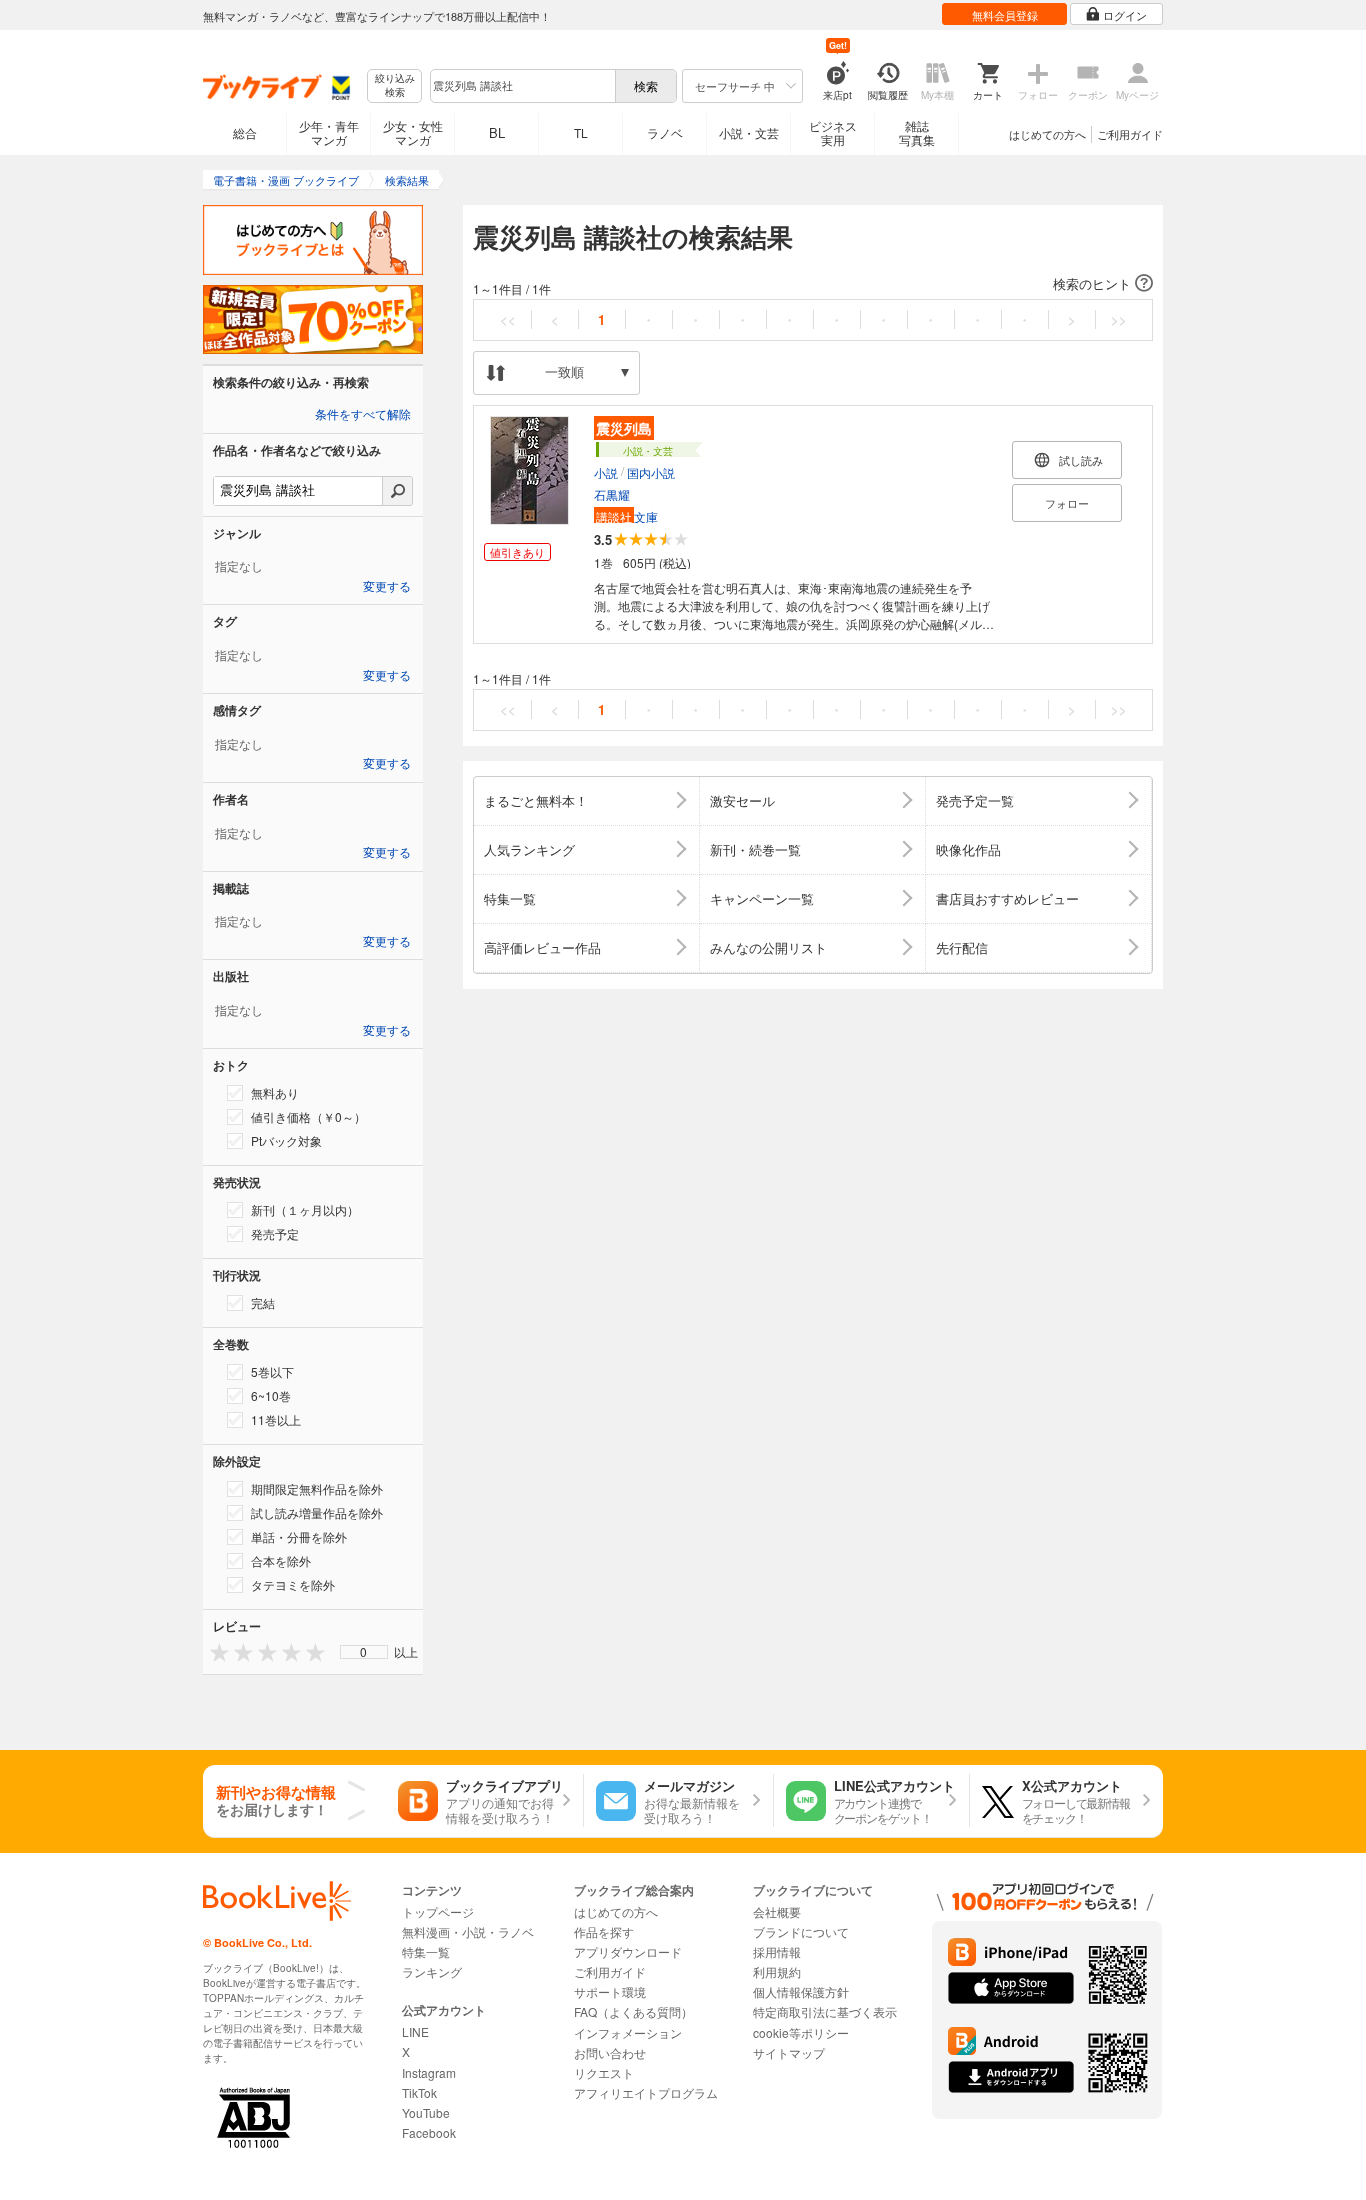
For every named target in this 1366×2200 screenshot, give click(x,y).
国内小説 (651, 472)
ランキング (432, 1971)
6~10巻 (271, 1395)
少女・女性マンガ (413, 132)
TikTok (419, 2092)
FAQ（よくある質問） (633, 2011)
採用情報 (777, 1951)
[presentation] (215, 1651)
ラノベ (665, 132)
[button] (813, 284)
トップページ (438, 1911)
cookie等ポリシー (801, 2032)
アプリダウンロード (628, 1951)
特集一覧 (426, 1951)
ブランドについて (801, 1931)
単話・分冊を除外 (299, 1536)
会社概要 (777, 1911)
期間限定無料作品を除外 (317, 1488)
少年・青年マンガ (329, 132)
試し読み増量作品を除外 (317, 1512)
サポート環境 (610, 1991)
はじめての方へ (1047, 134)
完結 (263, 1302)
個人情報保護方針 (801, 1991)
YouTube (426, 2112)
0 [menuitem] (363, 1652)
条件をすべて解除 (363, 415)
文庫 (627, 516)
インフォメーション (628, 2032)
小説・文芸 (749, 132)
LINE (415, 2031)
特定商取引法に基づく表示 (825, 2011)
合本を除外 (281, 1560)
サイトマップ (789, 2052)
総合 (245, 132)
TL (581, 132)
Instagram (429, 2072)
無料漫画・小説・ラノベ (468, 1931)
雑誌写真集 (917, 132)
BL (497, 132)
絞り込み (395, 85)
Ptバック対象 (286, 1140)
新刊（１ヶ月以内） (305, 1209)
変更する (387, 587)
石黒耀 (612, 494)
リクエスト (604, 2072)
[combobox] (522, 86)
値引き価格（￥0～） (308, 1116)
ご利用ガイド (1130, 134)
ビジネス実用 (833, 132)
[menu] (364, 1652)
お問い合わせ (610, 2052)
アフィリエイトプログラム (646, 2092)
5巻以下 (272, 1371)
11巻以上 (276, 1419)
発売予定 (275, 1233)
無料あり (275, 1092)
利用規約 (777, 1971)
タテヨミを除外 (293, 1584)
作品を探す (604, 1931)
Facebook (429, 2132)
